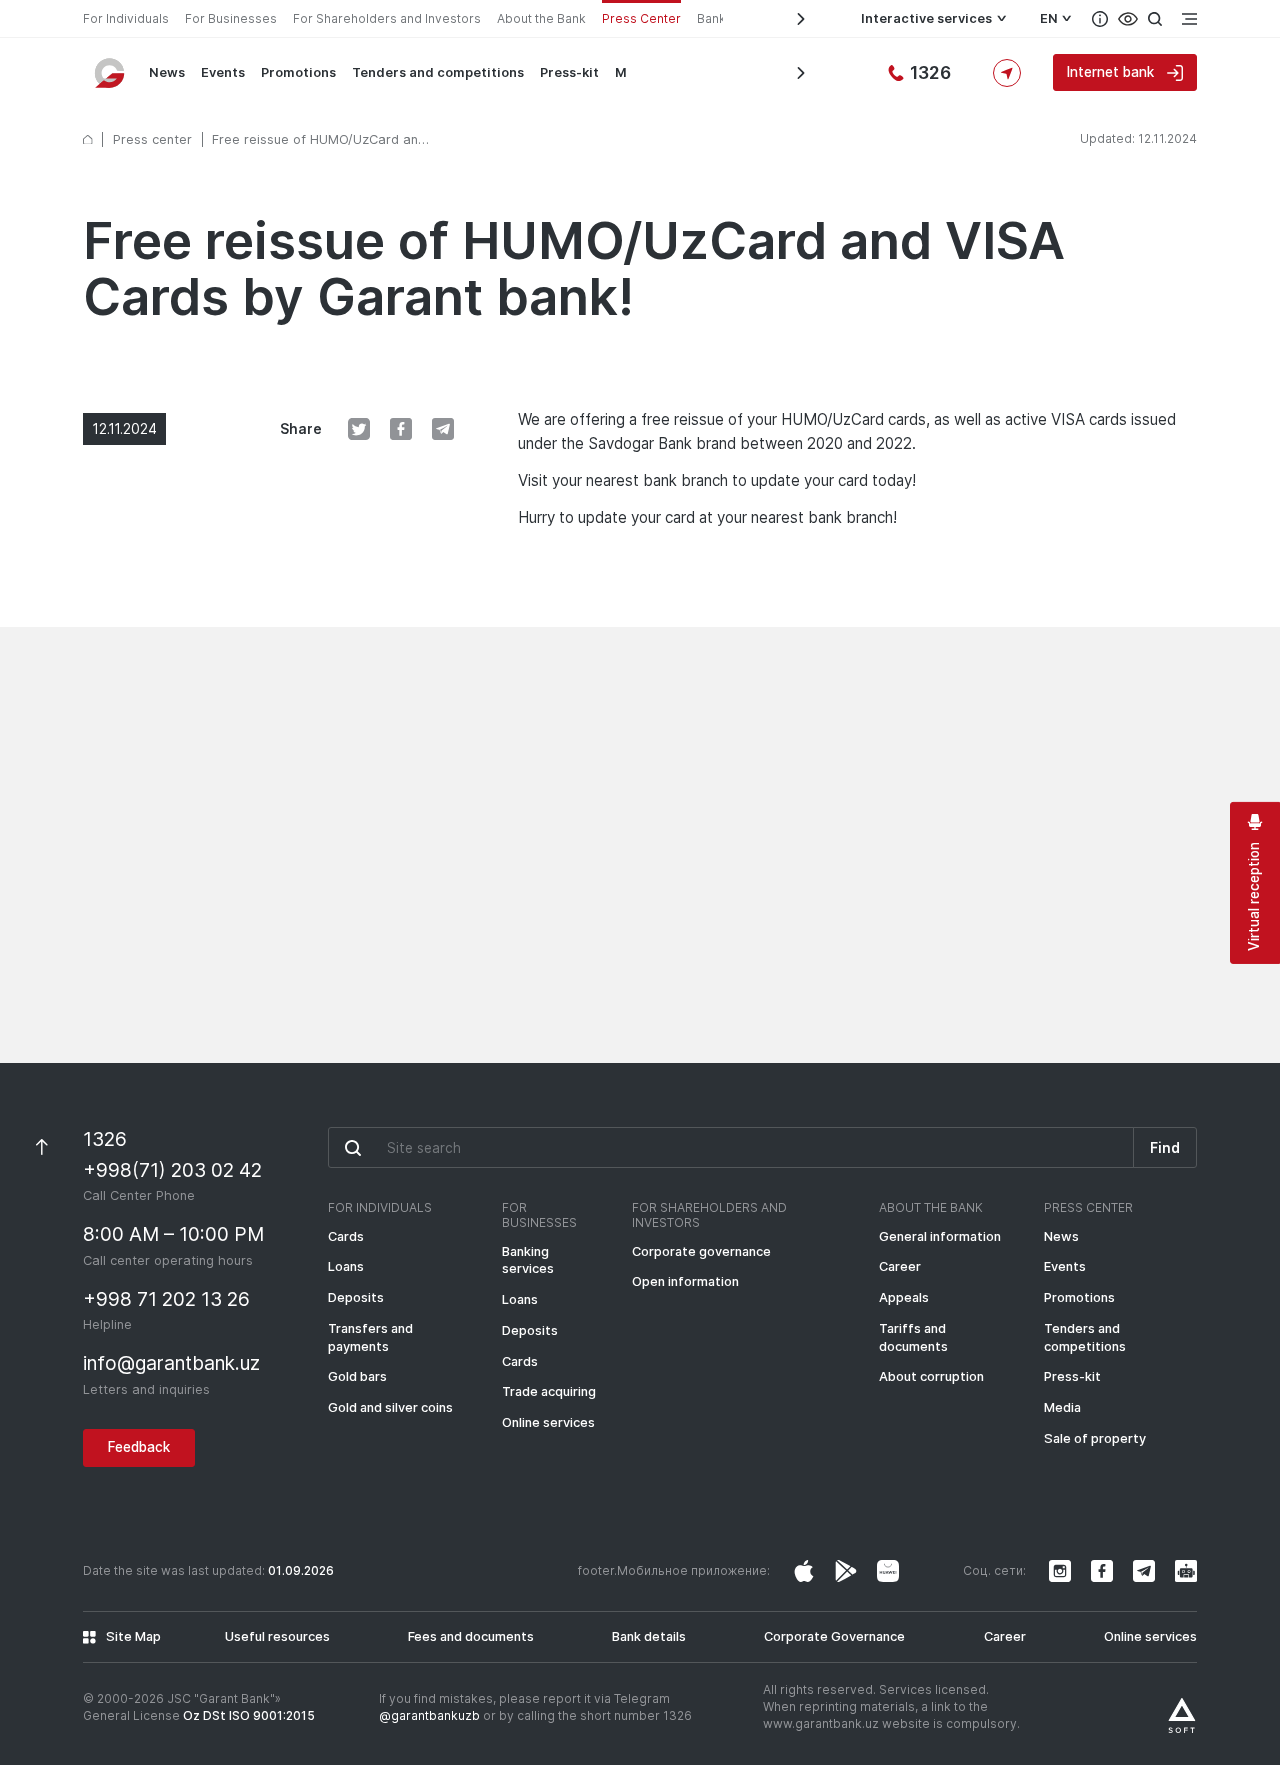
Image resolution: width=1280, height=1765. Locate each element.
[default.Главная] (88, 140)
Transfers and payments (370, 1337)
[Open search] (1155, 18)
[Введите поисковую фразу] (731, 1147)
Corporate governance (701, 1251)
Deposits (356, 1297)
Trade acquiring (549, 1391)
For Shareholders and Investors (387, 18)
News (167, 72)
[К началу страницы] (41, 1146)
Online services (548, 1422)
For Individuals (126, 18)
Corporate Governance (834, 1636)
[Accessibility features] (1128, 18)
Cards (346, 1236)
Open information (685, 1281)
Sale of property (1095, 1438)
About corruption (931, 1376)
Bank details (649, 1636)
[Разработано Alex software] (1182, 1715)
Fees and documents (471, 1636)
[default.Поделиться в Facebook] (401, 429)
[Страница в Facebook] (846, 1571)
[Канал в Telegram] (1144, 1571)
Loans (346, 1266)
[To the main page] (111, 72)
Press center (152, 139)
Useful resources (277, 1636)
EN (1049, 18)
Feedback (139, 1447)
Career (900, 1266)
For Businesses (231, 18)
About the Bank (541, 18)
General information (940, 1236)
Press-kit (569, 72)
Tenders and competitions (438, 72)
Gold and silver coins (390, 1407)
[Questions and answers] (1100, 18)
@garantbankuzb (429, 1715)
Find (1165, 1148)
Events (223, 72)
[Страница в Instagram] (804, 1571)
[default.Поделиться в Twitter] (359, 429)
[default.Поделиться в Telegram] (443, 429)
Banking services (528, 1260)
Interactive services (926, 18)
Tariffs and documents (913, 1337)
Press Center (641, 18)
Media (1062, 1407)
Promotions (298, 72)
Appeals (904, 1297)
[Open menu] (1189, 18)
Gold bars (357, 1376)
